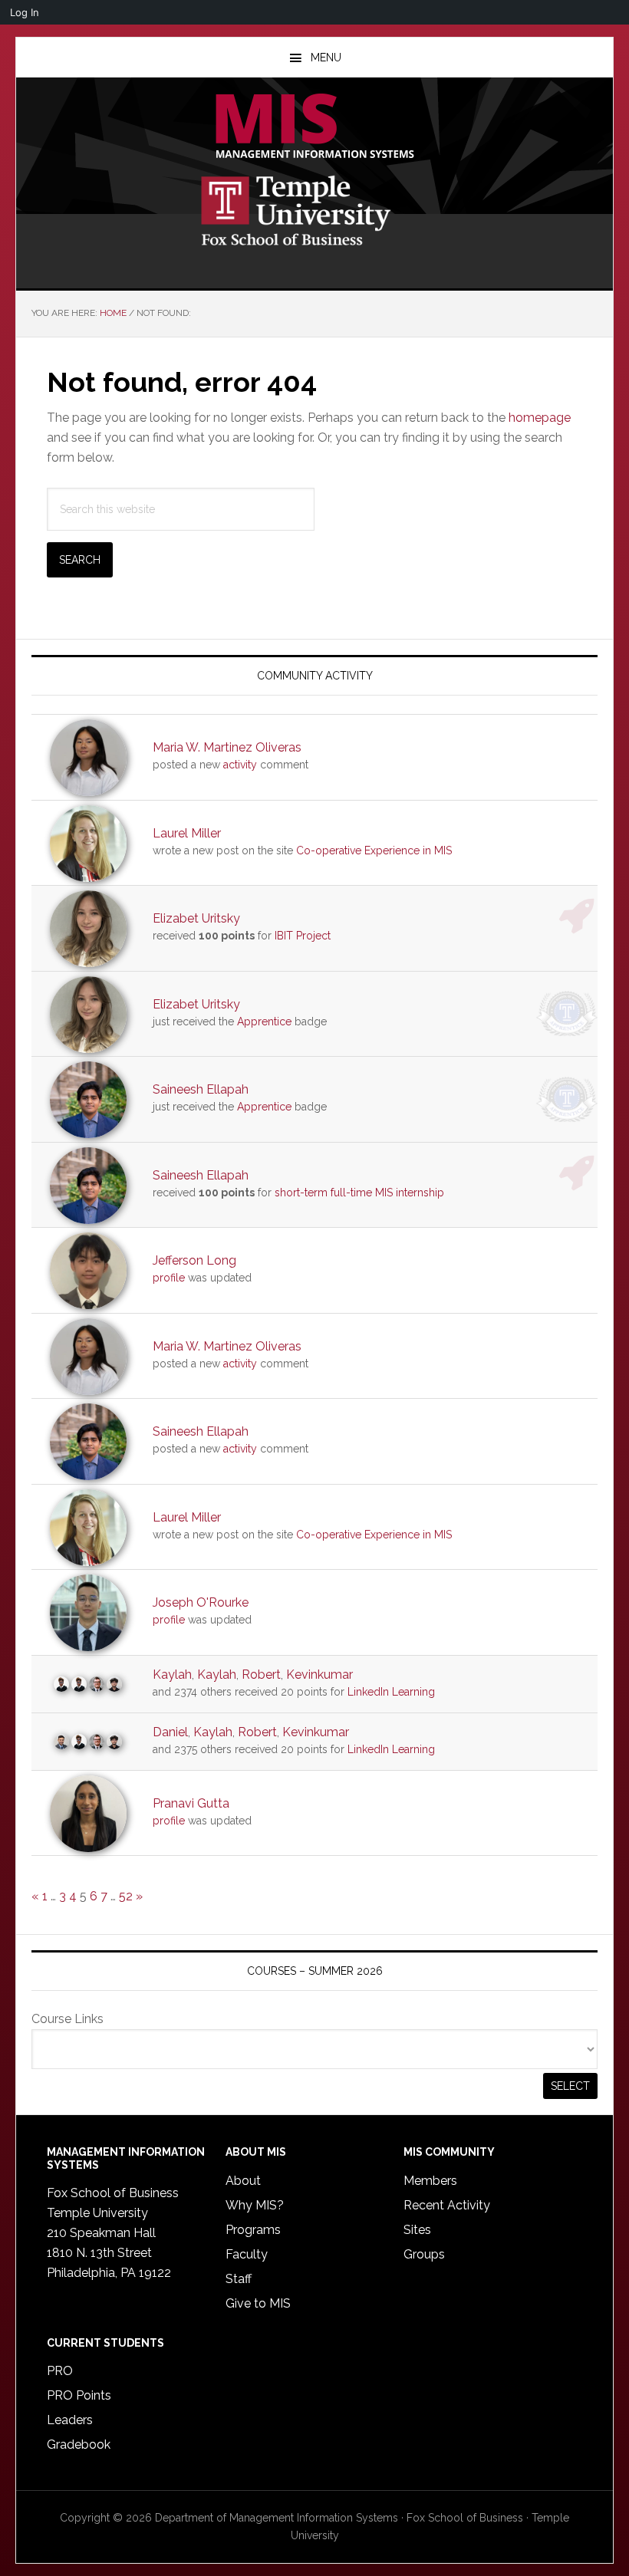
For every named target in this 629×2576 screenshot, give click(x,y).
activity (240, 765)
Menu (326, 58)
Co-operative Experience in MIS (374, 850)
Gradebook (79, 2444)
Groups (424, 2254)
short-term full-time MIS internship (359, 1193)
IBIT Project (303, 936)
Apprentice (264, 1022)
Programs (253, 2230)
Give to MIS (258, 2303)
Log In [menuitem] (25, 12)
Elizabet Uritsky (196, 918)
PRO (60, 2371)
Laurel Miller (187, 833)
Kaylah (172, 1675)
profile (169, 1278)
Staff (239, 2279)
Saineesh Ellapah (201, 1089)
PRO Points (79, 2395)
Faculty (247, 2254)
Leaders (70, 2420)
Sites (417, 2230)
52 (126, 1896)
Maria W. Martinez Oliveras (227, 747)
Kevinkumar (319, 1675)
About (243, 2181)
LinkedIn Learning (391, 1692)
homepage (540, 418)
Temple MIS (314, 127)
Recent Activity (447, 2205)
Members (430, 2181)
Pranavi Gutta (191, 1803)
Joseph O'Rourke (201, 1602)
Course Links (68, 2019)
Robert (261, 1675)
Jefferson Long (194, 1260)
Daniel (170, 1732)
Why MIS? (255, 2205)
